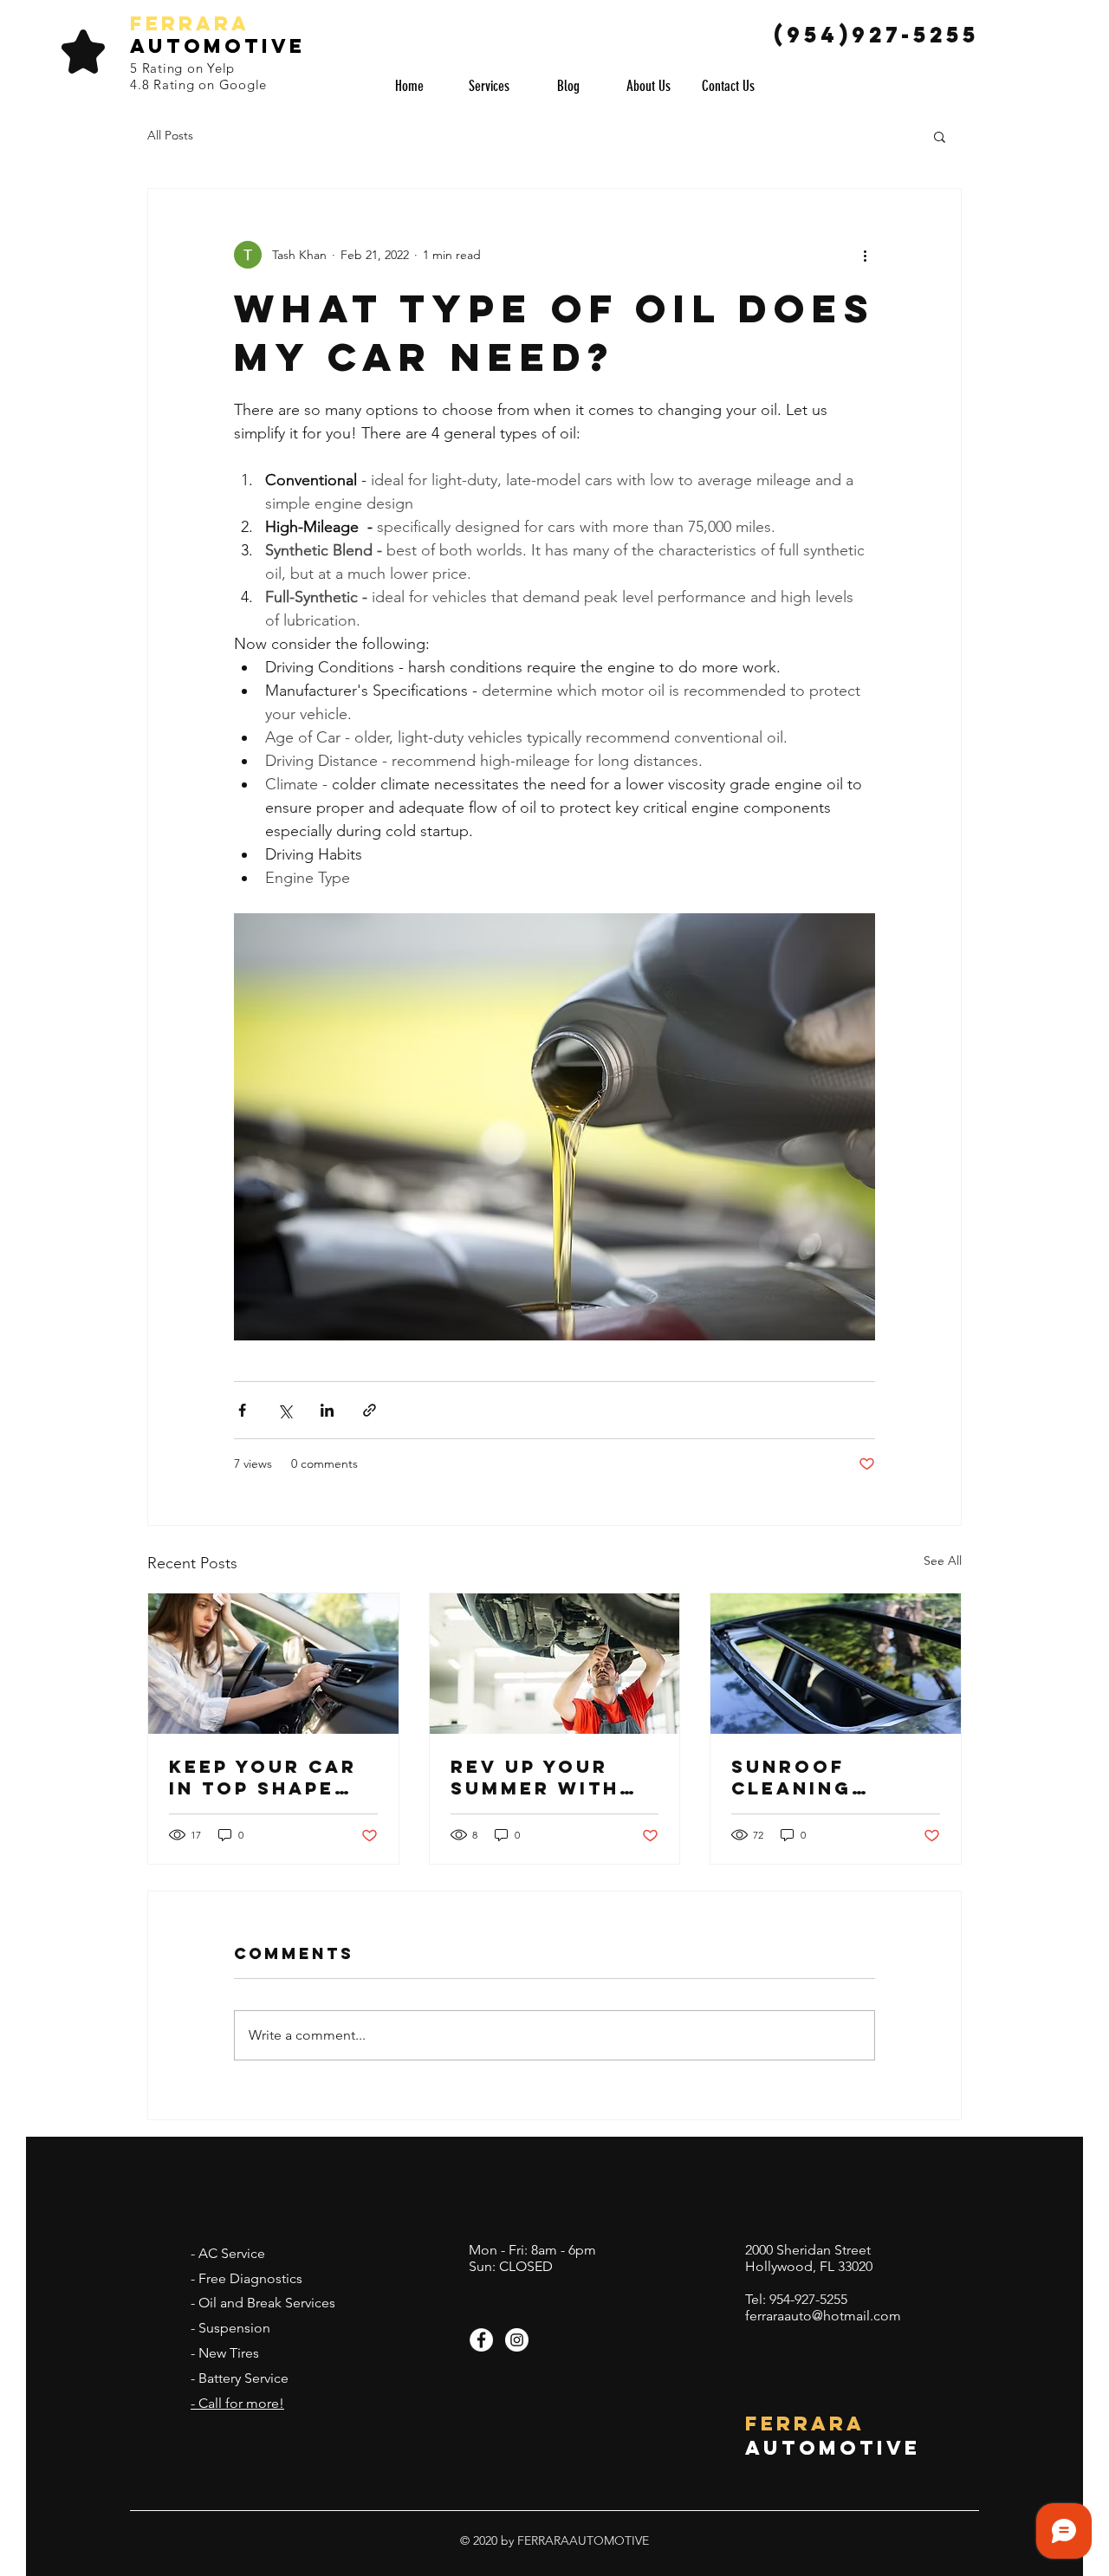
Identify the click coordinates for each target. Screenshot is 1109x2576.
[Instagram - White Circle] (517, 2340)
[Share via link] (370, 1410)
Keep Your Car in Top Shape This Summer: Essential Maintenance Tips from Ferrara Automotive (263, 1777)
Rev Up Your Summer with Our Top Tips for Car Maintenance (536, 1777)
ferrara (190, 23)
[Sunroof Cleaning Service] (836, 1664)
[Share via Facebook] (242, 1410)
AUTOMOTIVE (217, 46)
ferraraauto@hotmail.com (823, 2316)
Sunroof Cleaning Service (791, 1777)
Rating (165, 68)
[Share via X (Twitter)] (285, 1410)
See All (943, 1561)
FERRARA (805, 2424)
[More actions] (865, 255)
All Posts (170, 135)
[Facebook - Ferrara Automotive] (481, 2340)
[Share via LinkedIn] (327, 1410)
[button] (940, 136)
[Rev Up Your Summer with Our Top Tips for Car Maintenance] (555, 1664)
